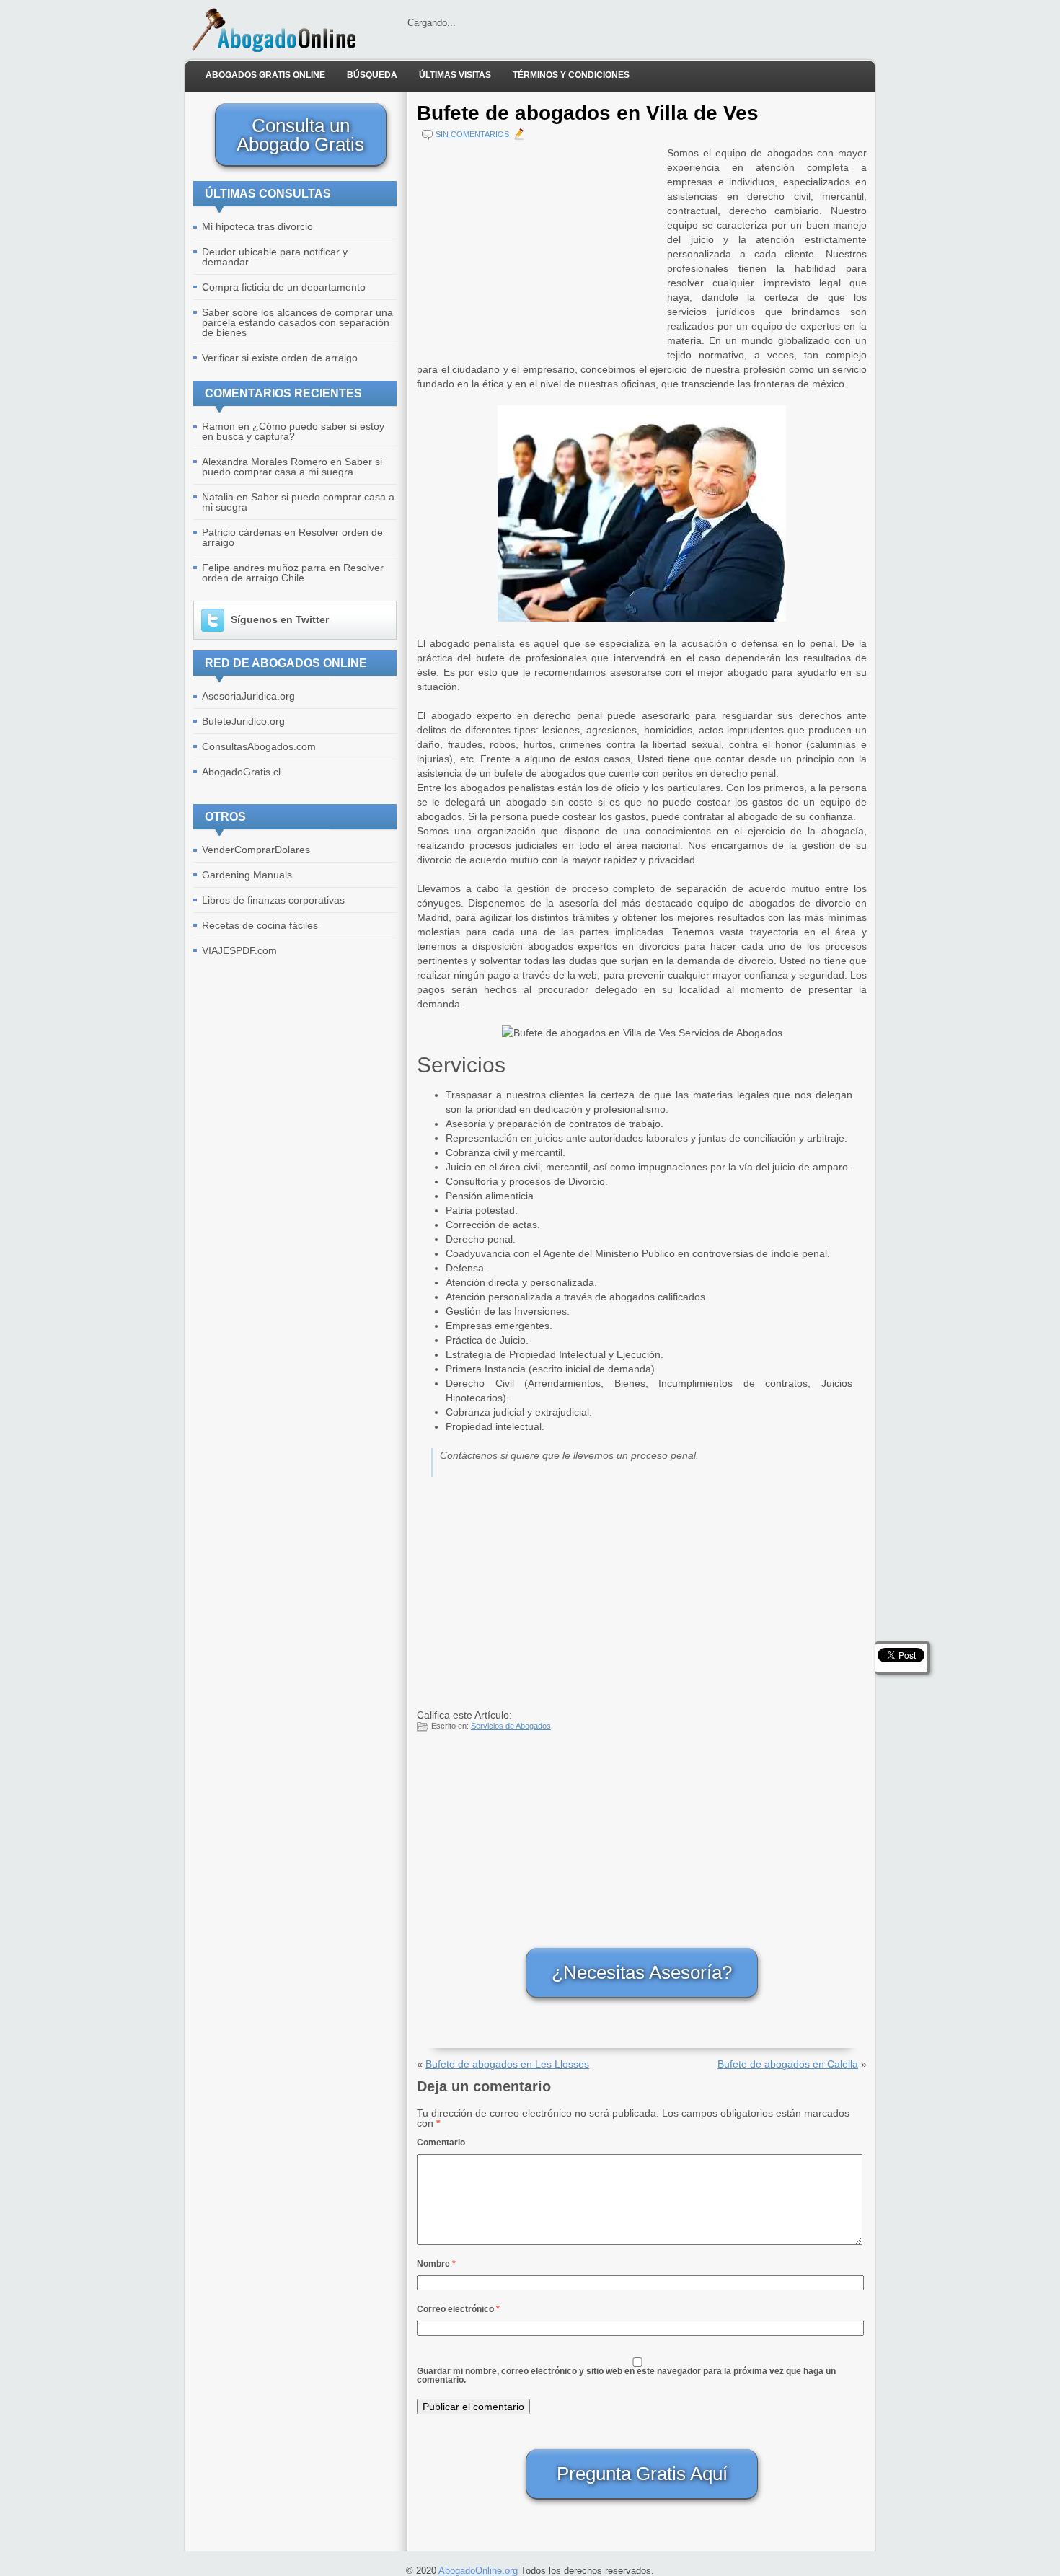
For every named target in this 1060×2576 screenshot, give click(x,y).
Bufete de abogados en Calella (788, 2064)
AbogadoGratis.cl (241, 772)
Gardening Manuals (247, 875)
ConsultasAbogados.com (259, 746)
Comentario (441, 2143)
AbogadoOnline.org (478, 2571)
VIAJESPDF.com (239, 950)
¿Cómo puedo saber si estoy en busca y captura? (293, 431)
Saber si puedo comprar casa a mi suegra (292, 467)
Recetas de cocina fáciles (260, 925)
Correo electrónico (458, 2309)
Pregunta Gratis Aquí (642, 2474)
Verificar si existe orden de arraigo (280, 358)
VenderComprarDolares (256, 850)
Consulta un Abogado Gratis (300, 135)
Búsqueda (372, 75)
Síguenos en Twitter (280, 619)
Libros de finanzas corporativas (273, 900)
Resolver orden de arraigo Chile (293, 573)
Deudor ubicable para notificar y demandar (275, 257)
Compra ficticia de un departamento (284, 287)
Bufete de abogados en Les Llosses (507, 2064)
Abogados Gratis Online (265, 75)
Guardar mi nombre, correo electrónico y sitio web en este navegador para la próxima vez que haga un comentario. (626, 2376)
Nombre (436, 2264)
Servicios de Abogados (511, 1726)
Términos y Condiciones (571, 75)
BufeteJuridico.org (243, 721)
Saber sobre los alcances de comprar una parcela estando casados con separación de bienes (297, 322)
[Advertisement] (539, 247)
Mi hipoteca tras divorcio (257, 226)
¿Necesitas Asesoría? (642, 1972)
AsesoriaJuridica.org (248, 696)
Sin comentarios (472, 134)
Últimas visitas (455, 75)
